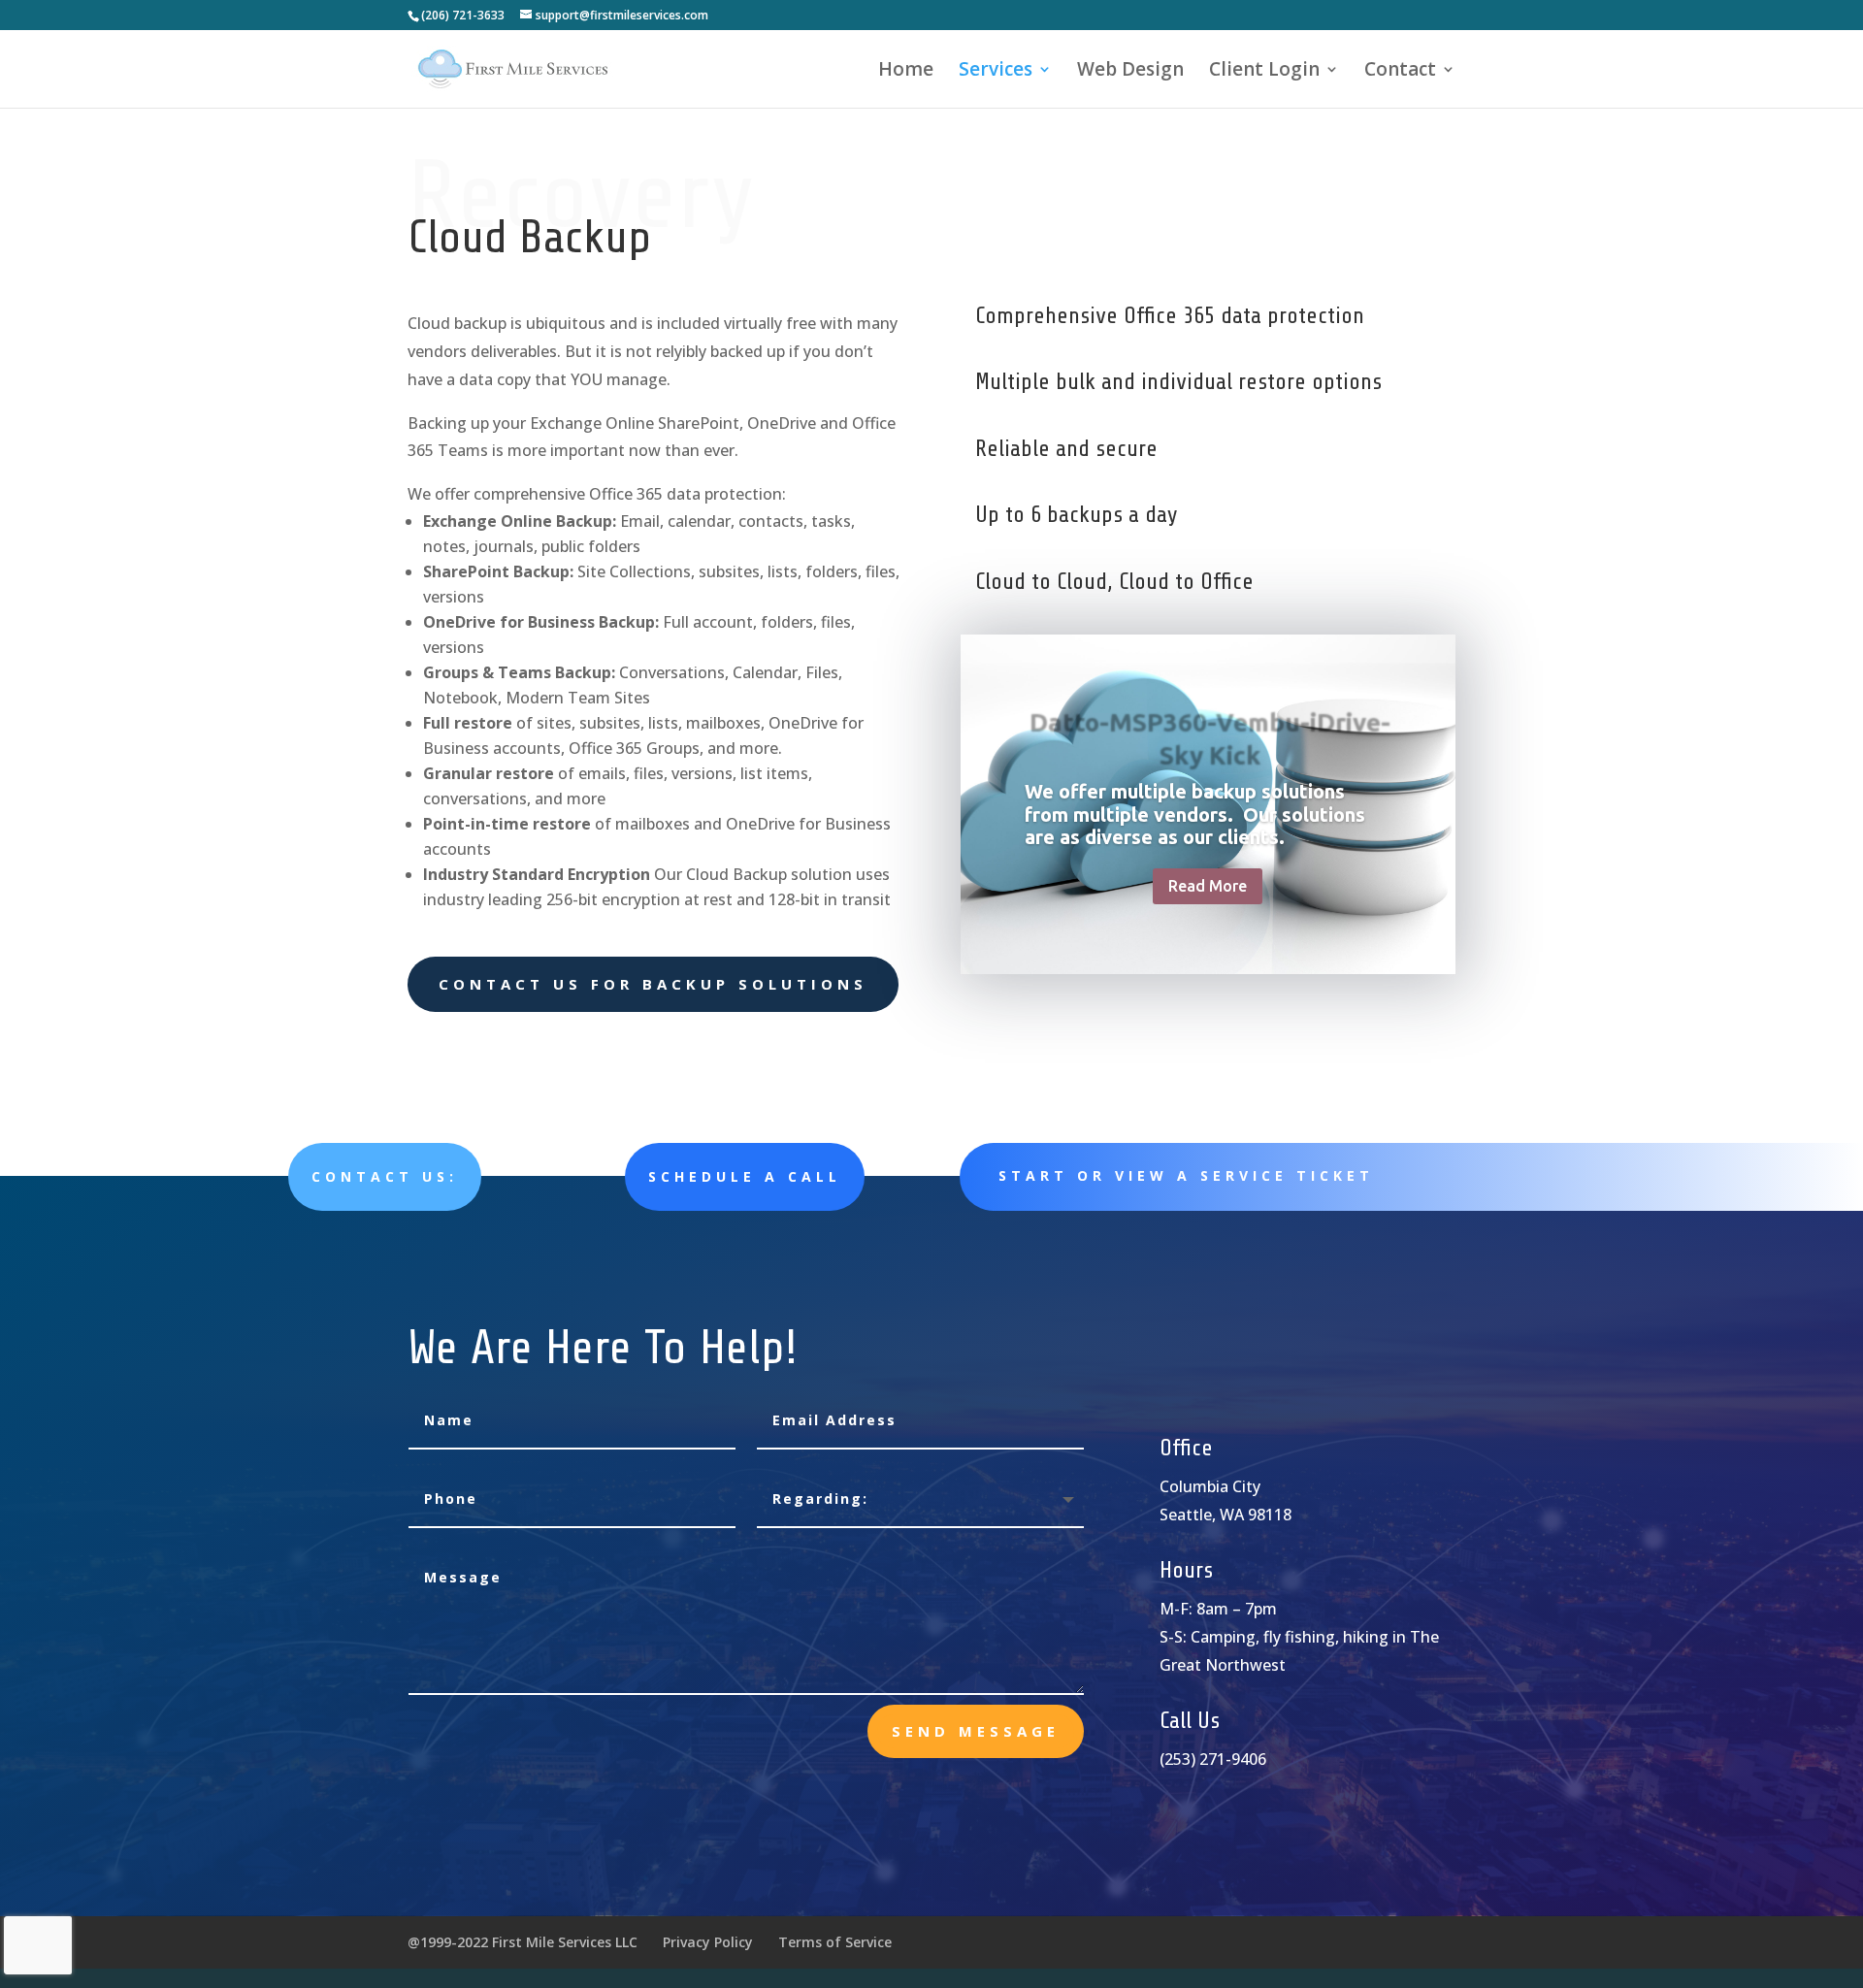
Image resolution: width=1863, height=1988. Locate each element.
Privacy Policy (708, 1942)
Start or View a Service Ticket (1186, 1175)
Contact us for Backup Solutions (653, 984)
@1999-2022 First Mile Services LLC (523, 1942)
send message (976, 1731)
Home (906, 72)
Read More (1208, 886)
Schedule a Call (745, 1176)
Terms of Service (835, 1942)
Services (996, 72)
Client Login (1264, 72)
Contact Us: (385, 1176)
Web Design (1130, 72)
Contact (1400, 72)
